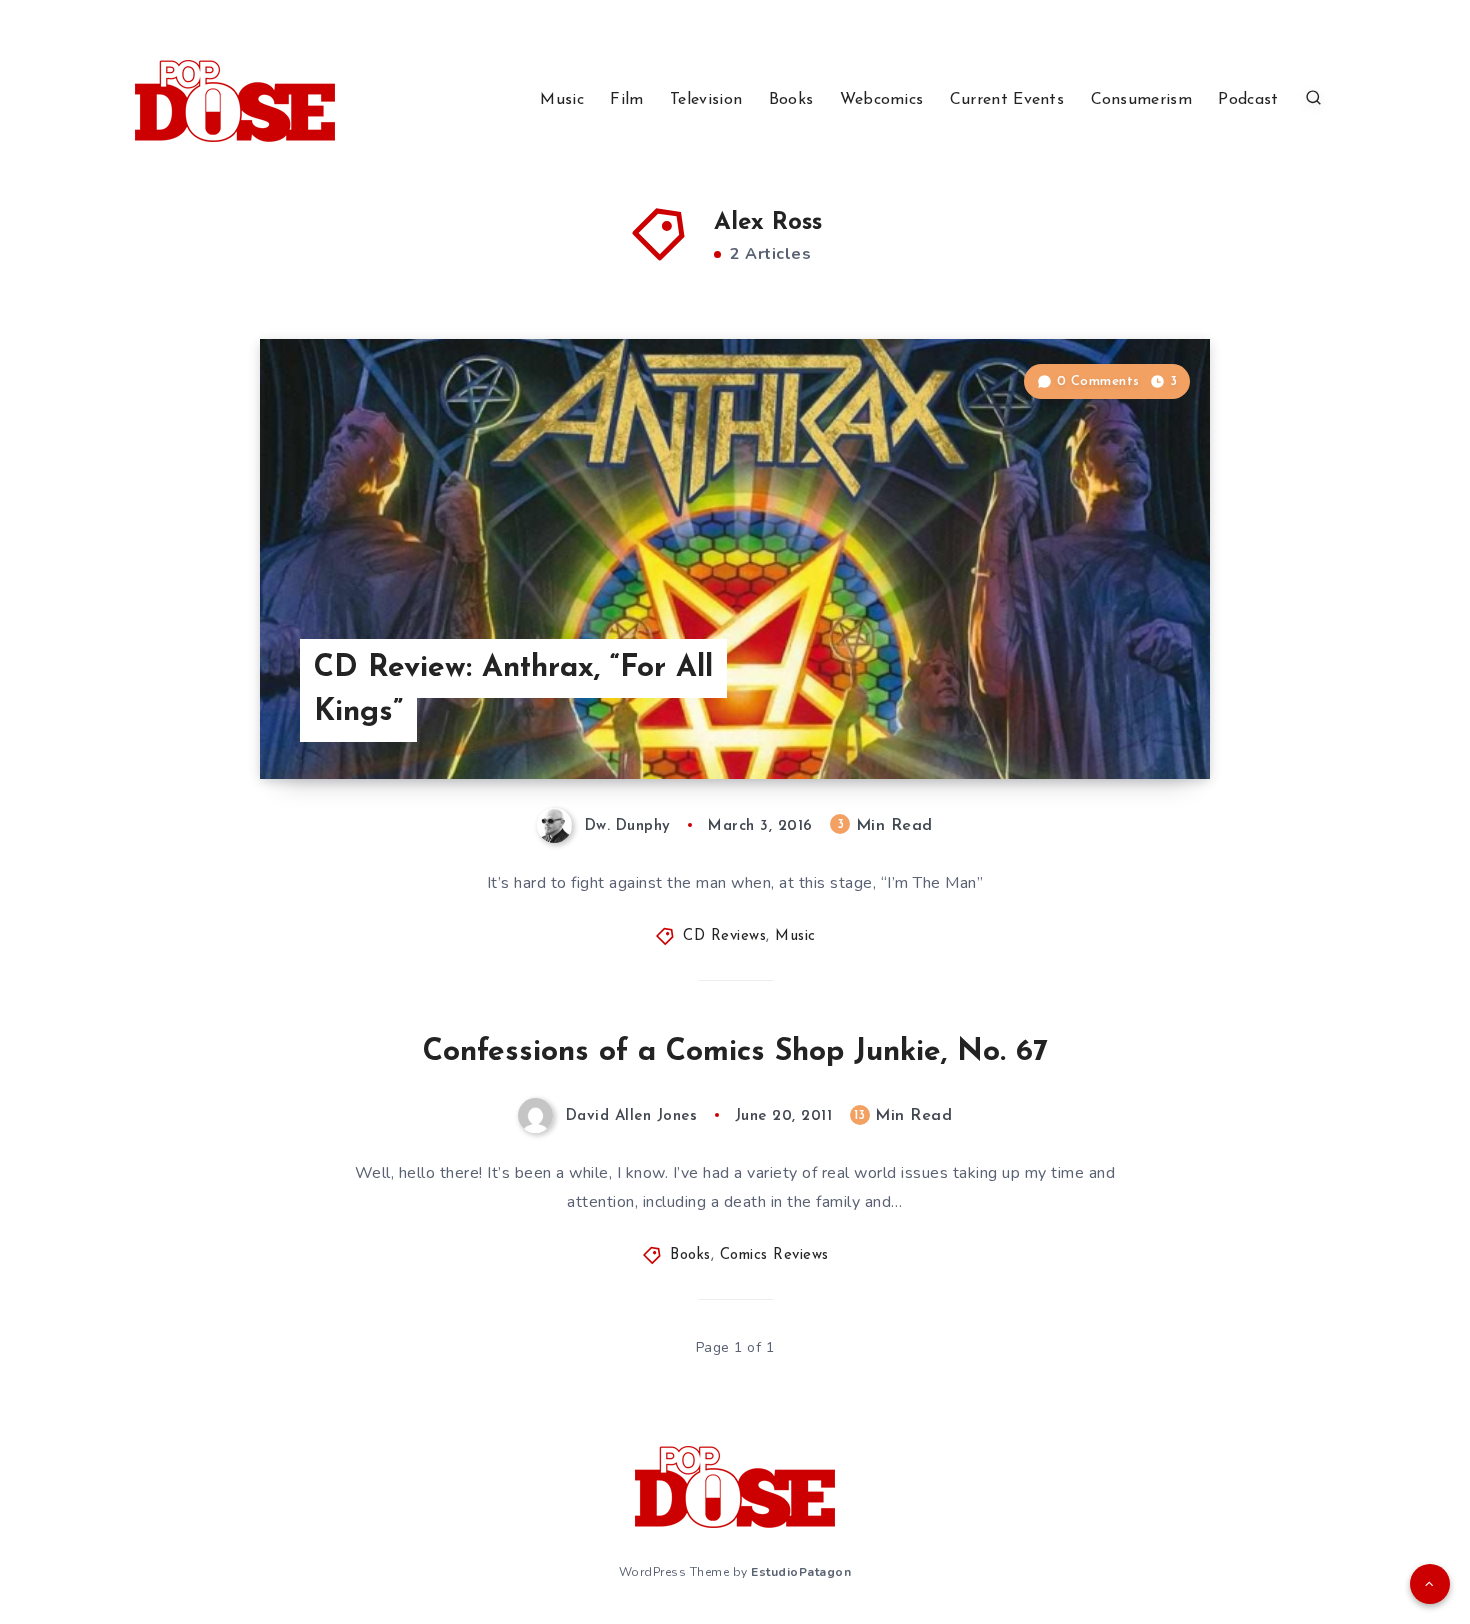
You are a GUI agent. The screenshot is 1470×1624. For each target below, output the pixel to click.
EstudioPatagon (801, 1572)
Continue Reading (1116, 719)
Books (791, 100)
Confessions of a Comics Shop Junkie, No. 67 (735, 1052)
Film (626, 100)
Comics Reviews (774, 1255)
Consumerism (1141, 100)
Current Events (1007, 100)
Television (706, 100)
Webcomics (882, 100)
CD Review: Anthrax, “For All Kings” (513, 690)
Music (562, 100)
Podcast (1248, 100)
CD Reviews (724, 936)
